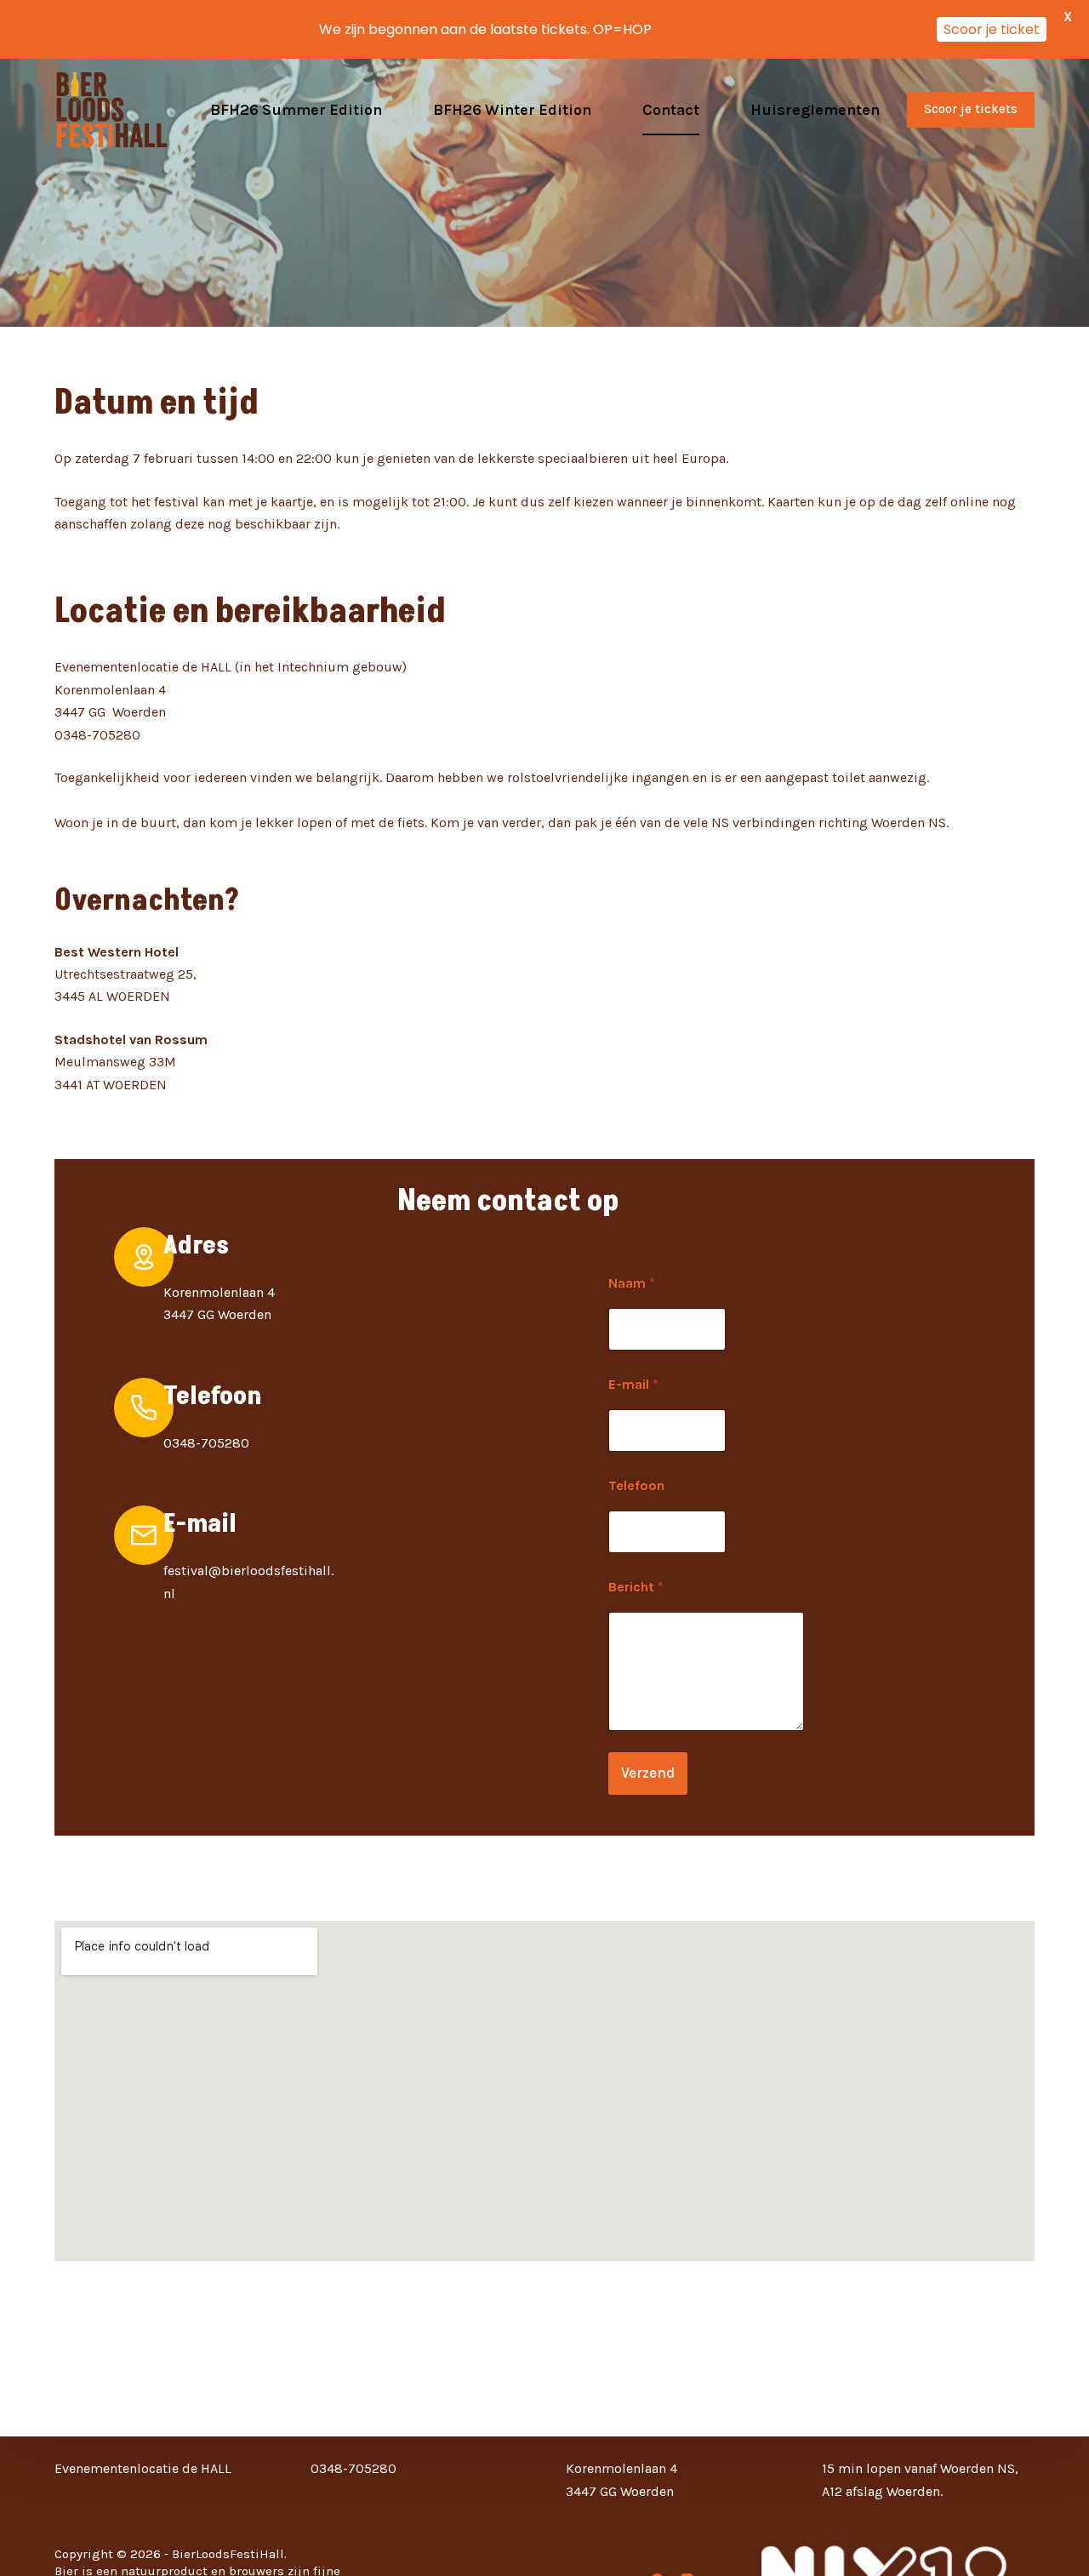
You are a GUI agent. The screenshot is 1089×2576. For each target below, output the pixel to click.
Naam (632, 1283)
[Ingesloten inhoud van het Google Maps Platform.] (544, 2091)
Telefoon (636, 1485)
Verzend (648, 1773)
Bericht (636, 1587)
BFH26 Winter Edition (512, 110)
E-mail (633, 1384)
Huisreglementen (815, 110)
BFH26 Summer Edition (296, 110)
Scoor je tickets (971, 109)
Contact (671, 110)
